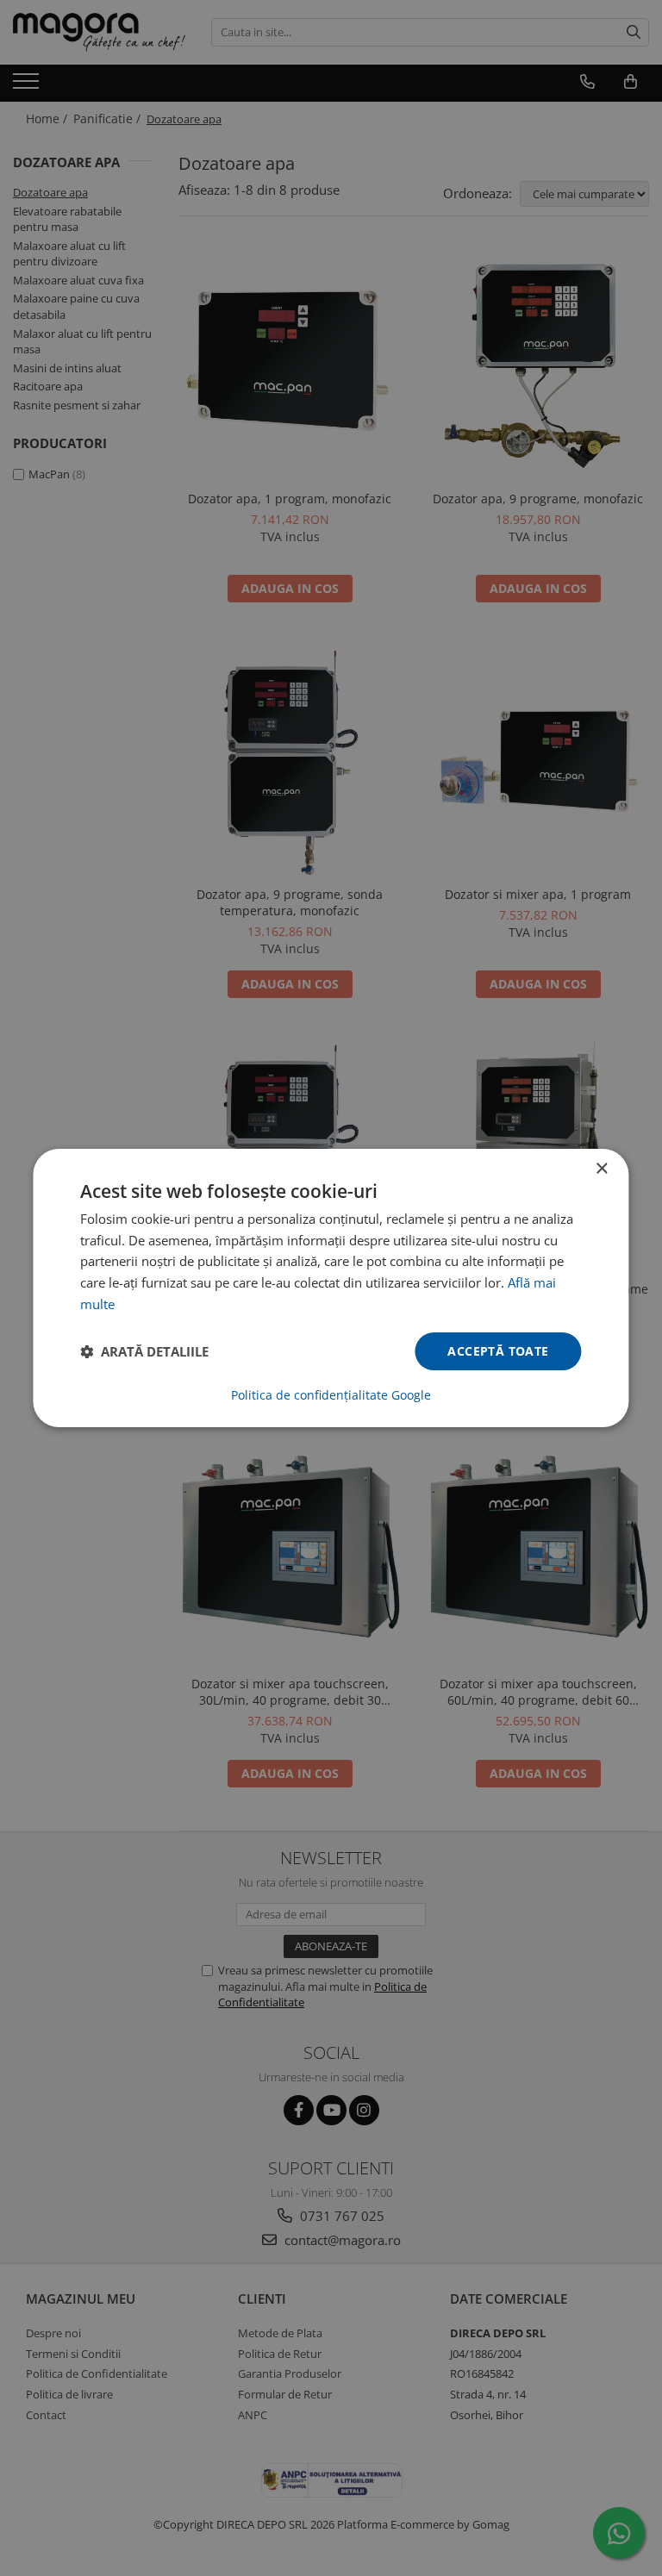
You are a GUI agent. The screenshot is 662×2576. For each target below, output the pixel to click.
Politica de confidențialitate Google (331, 1395)
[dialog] (331, 1288)
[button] (144, 1351)
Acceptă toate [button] (498, 1351)
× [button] (601, 1169)
